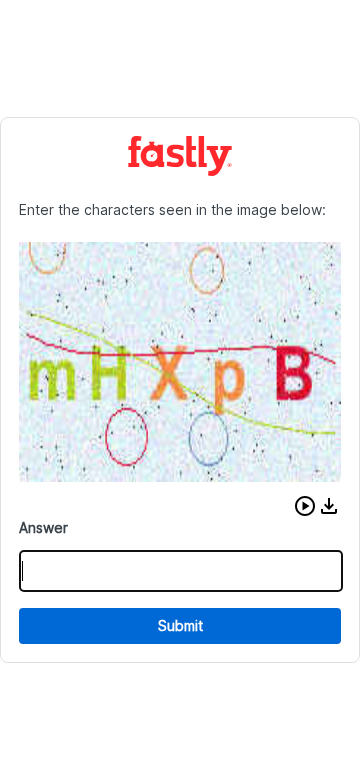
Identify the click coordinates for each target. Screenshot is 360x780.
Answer (43, 527)
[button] (305, 506)
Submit (180, 625)
